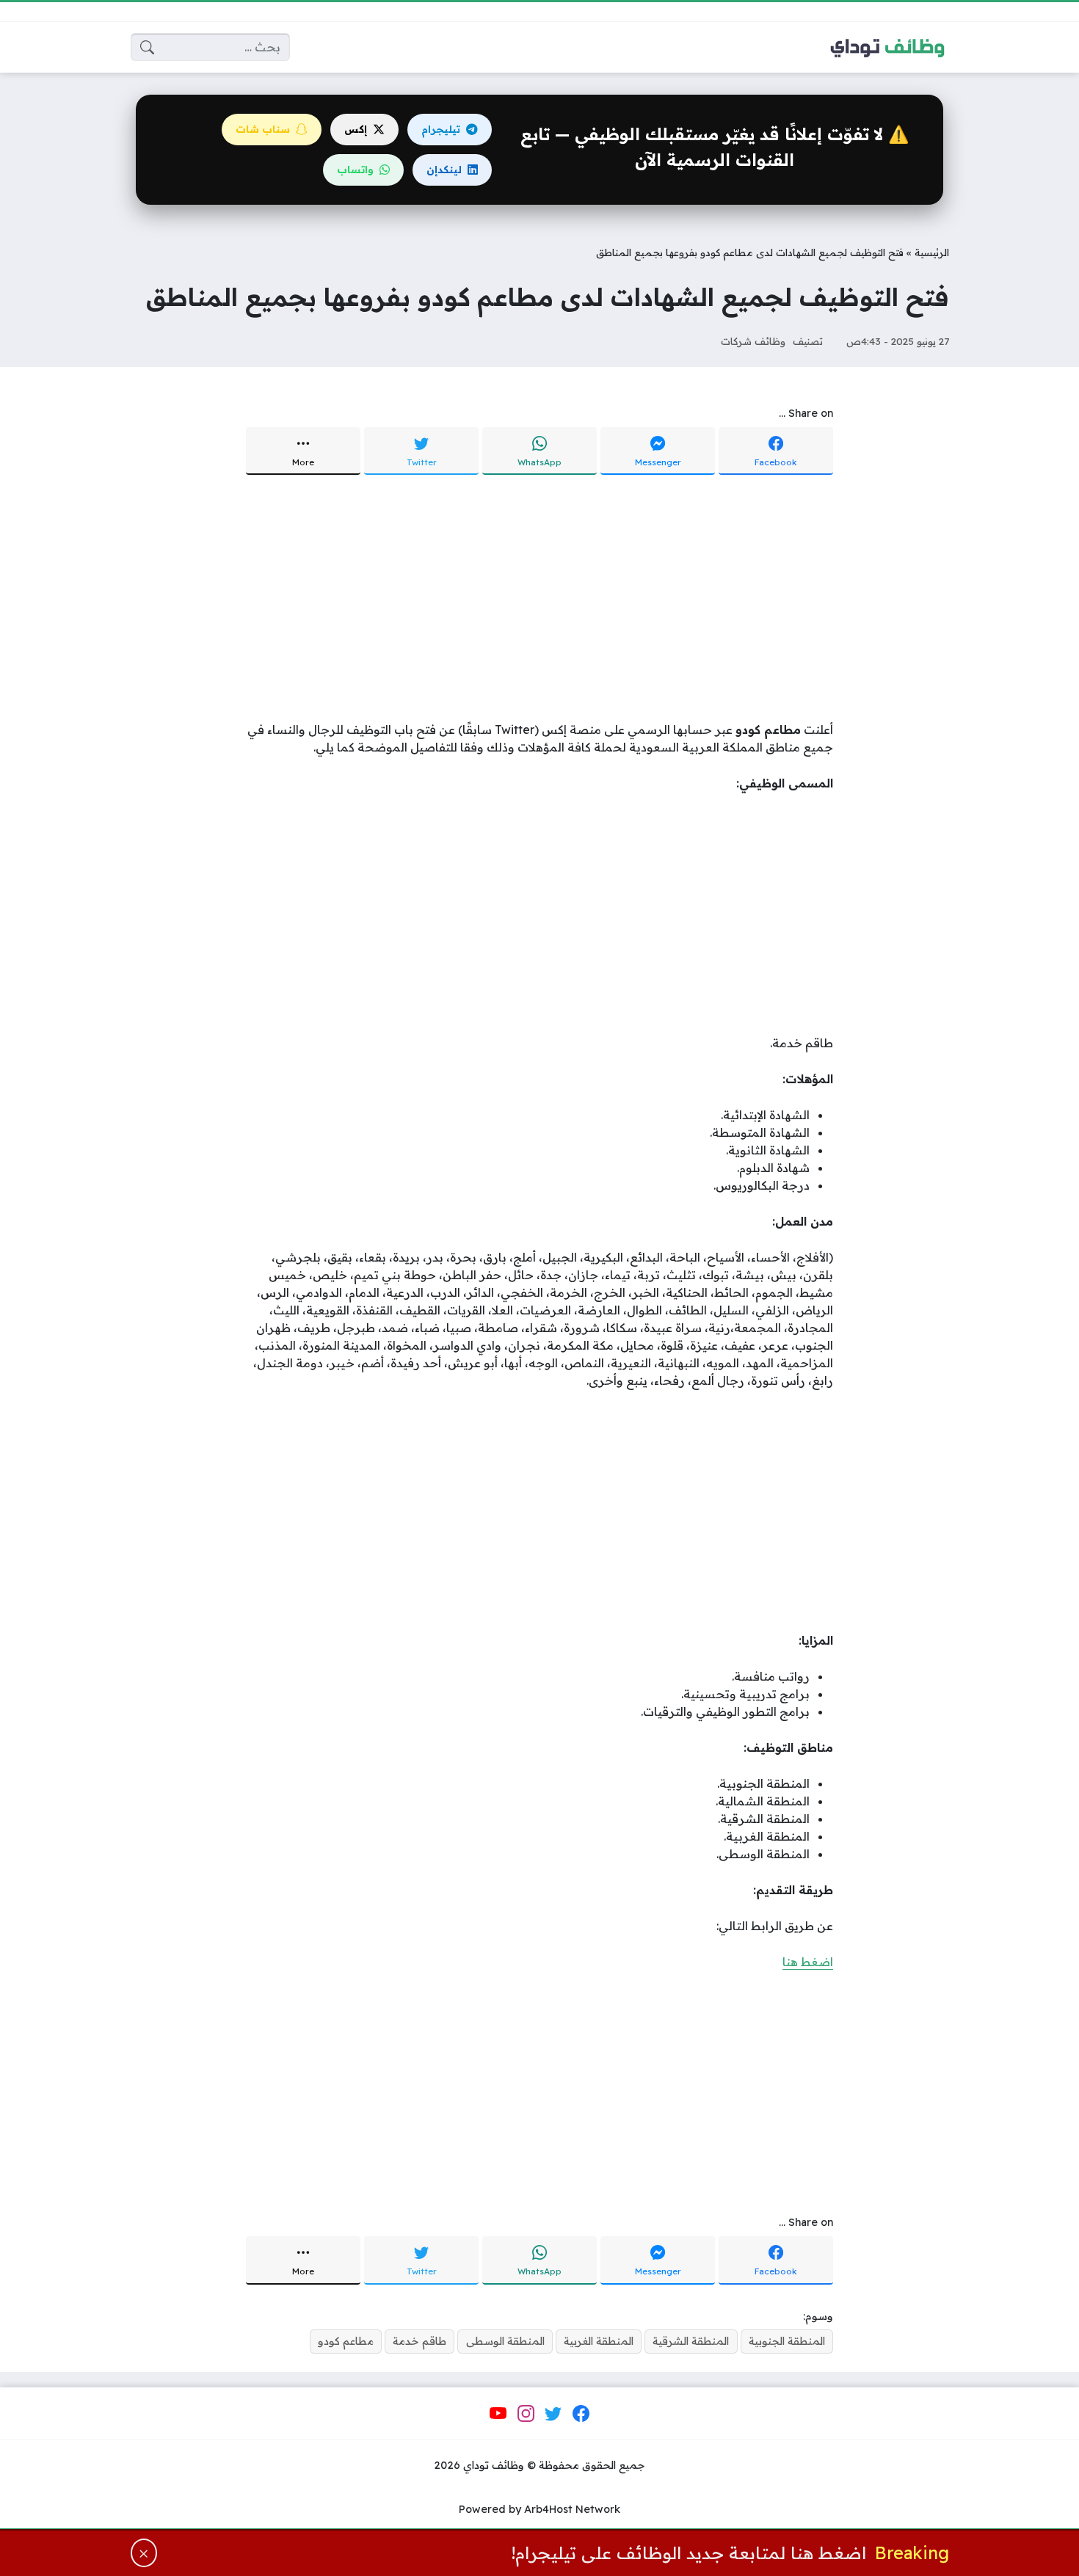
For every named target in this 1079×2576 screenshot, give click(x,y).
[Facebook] (581, 2414)
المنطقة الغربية (599, 2341)
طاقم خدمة (419, 2341)
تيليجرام (441, 129)
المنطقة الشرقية (691, 2341)
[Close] (144, 2553)
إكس (356, 129)
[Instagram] (526, 2414)
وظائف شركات (753, 341)
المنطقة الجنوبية (787, 2341)
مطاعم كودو (346, 2341)
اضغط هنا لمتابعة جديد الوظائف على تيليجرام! (689, 2553)
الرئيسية (932, 252)
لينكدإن (444, 170)
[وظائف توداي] (887, 47)
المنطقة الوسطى (505, 2341)
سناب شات (263, 129)
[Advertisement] (540, 600)
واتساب (355, 170)
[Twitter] (553, 2414)
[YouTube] (498, 2414)
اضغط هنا (808, 1962)
